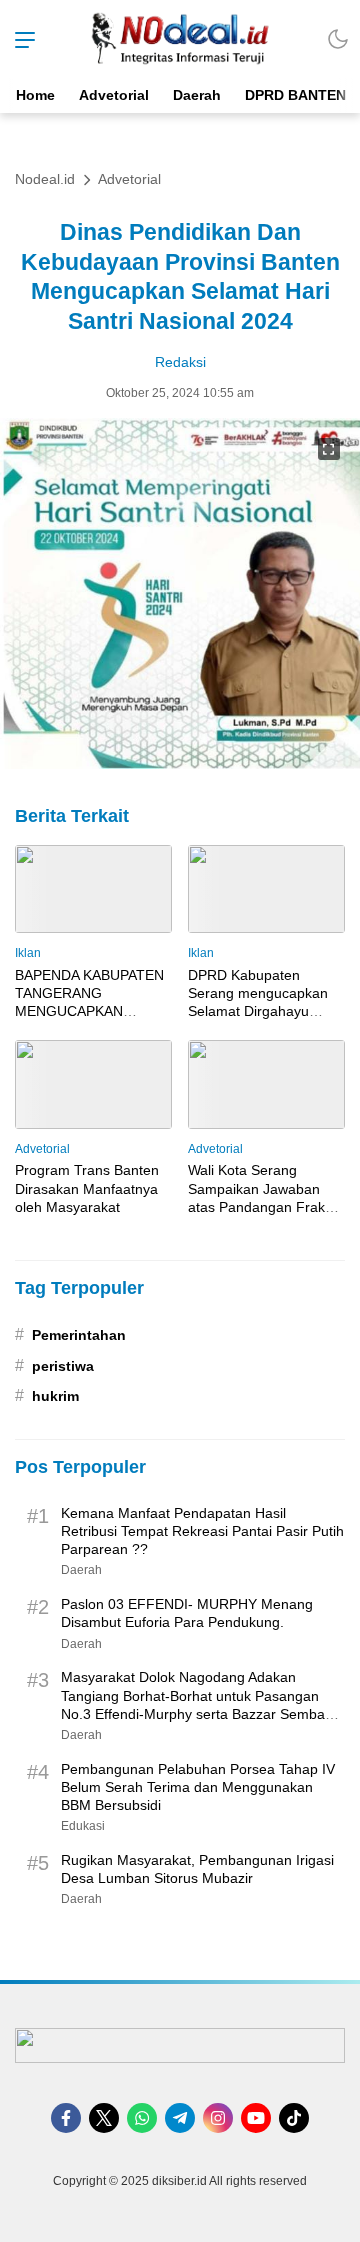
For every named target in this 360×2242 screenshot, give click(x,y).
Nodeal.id (45, 179)
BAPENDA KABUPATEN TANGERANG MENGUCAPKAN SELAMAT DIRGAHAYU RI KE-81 (89, 1011)
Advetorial (129, 179)
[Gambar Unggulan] (180, 763)
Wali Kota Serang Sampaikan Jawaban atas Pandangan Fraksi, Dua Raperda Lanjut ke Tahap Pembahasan (263, 1206)
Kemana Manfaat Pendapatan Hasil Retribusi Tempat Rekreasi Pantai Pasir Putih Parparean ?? (202, 1531)
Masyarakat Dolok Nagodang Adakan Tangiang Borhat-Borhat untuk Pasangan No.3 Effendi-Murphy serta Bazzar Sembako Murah (200, 1704)
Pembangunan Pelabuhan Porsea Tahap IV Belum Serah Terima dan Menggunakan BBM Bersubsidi (198, 1787)
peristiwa (63, 1366)
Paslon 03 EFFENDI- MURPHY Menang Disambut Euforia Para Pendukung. (187, 1613)
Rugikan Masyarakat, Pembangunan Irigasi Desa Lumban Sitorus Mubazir (197, 1869)
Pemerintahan (79, 1335)
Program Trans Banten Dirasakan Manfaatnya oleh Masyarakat (87, 1188)
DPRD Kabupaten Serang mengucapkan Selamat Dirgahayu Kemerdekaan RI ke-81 (261, 1002)
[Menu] (20, 39)
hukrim (55, 1396)
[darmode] (338, 39)
